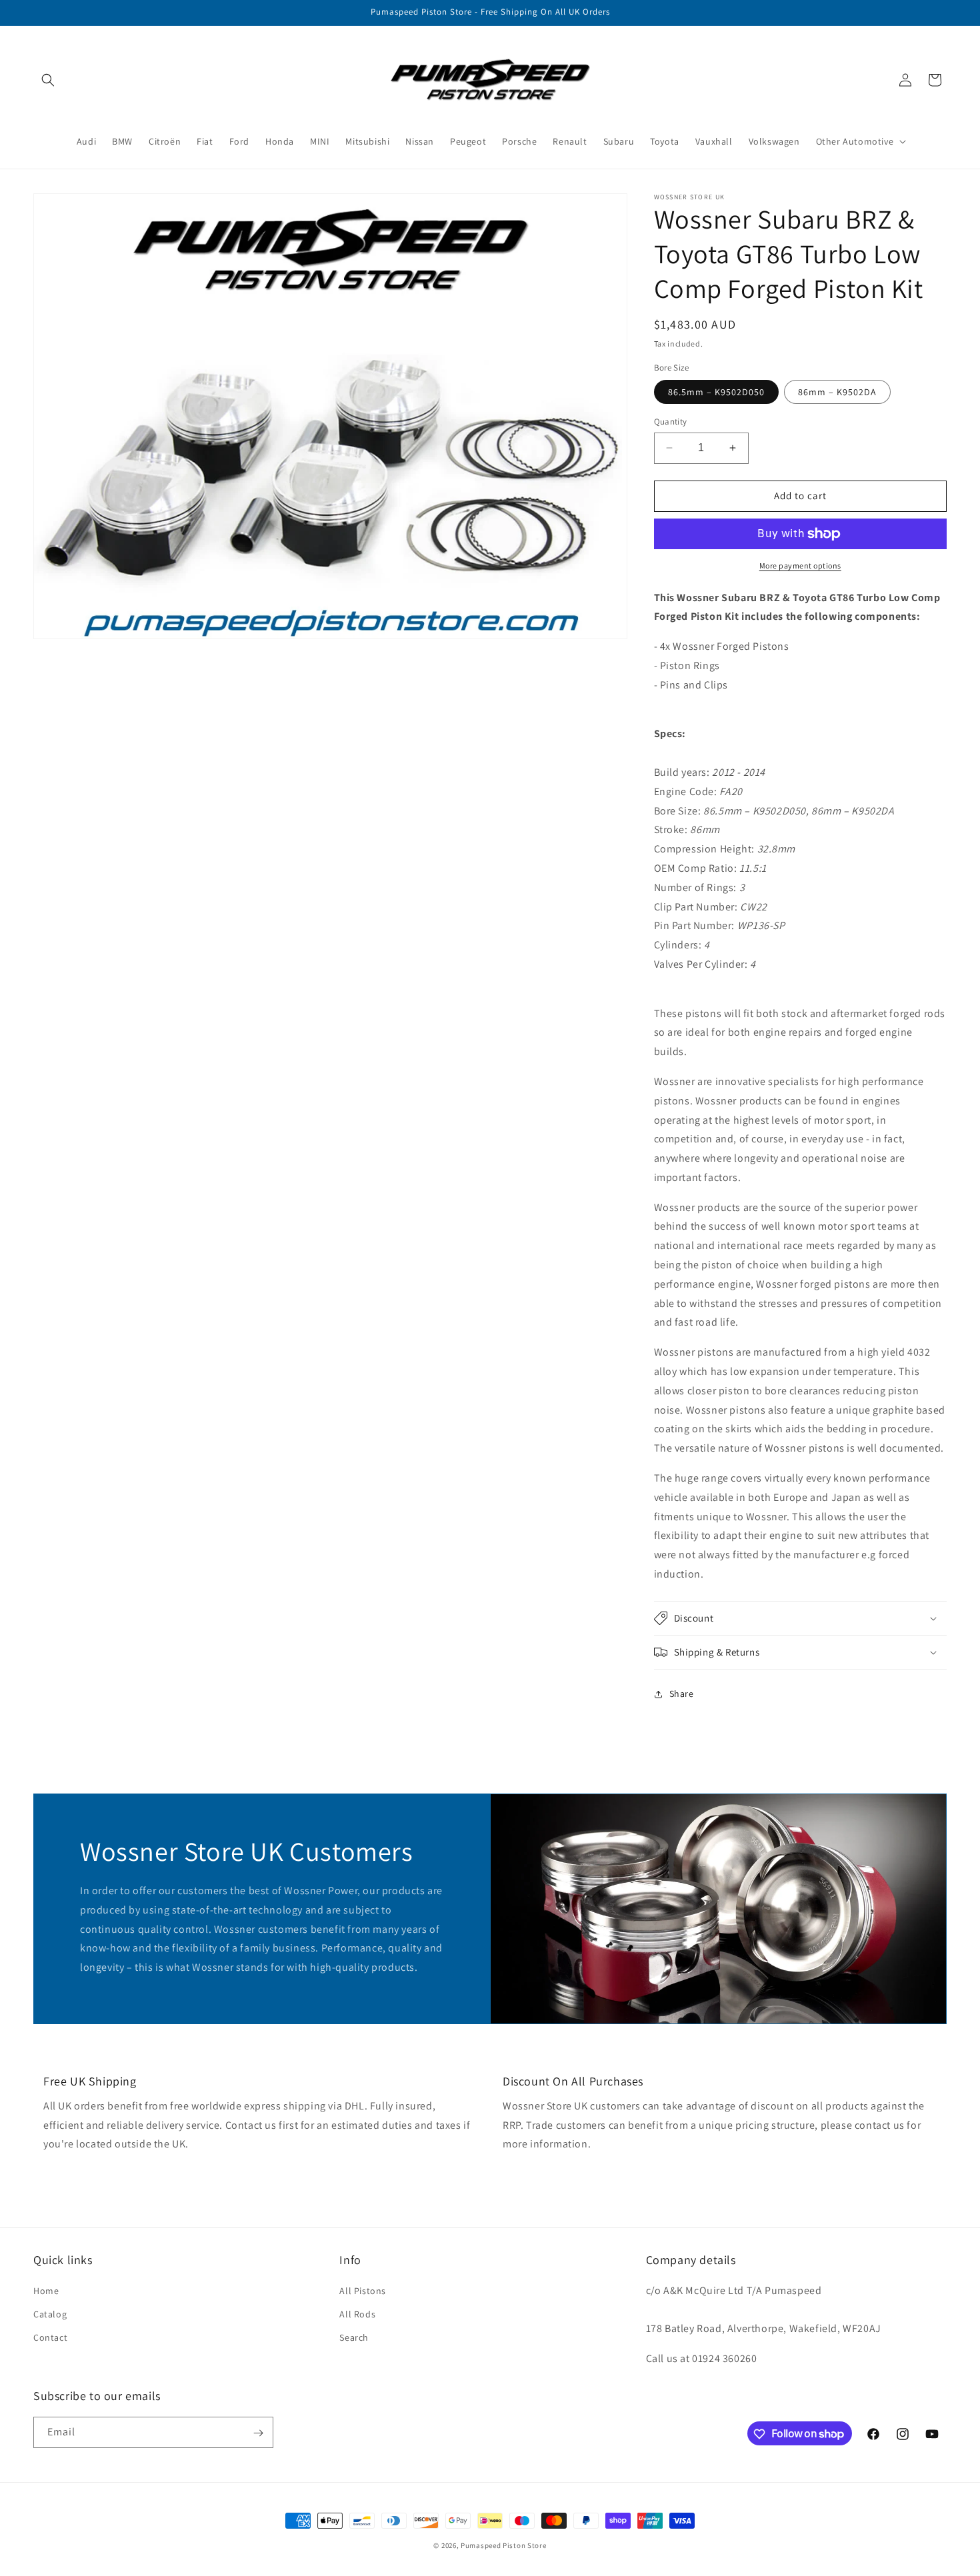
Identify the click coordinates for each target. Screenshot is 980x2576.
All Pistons (363, 2290)
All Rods (357, 2313)
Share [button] (682, 1694)
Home (46, 2290)
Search (354, 2337)
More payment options (800, 566)
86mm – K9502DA (837, 392)
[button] (48, 80)
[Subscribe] (258, 2433)
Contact (50, 2337)
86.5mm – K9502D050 (716, 392)
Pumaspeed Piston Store (503, 2545)
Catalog (50, 2313)
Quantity (671, 422)
